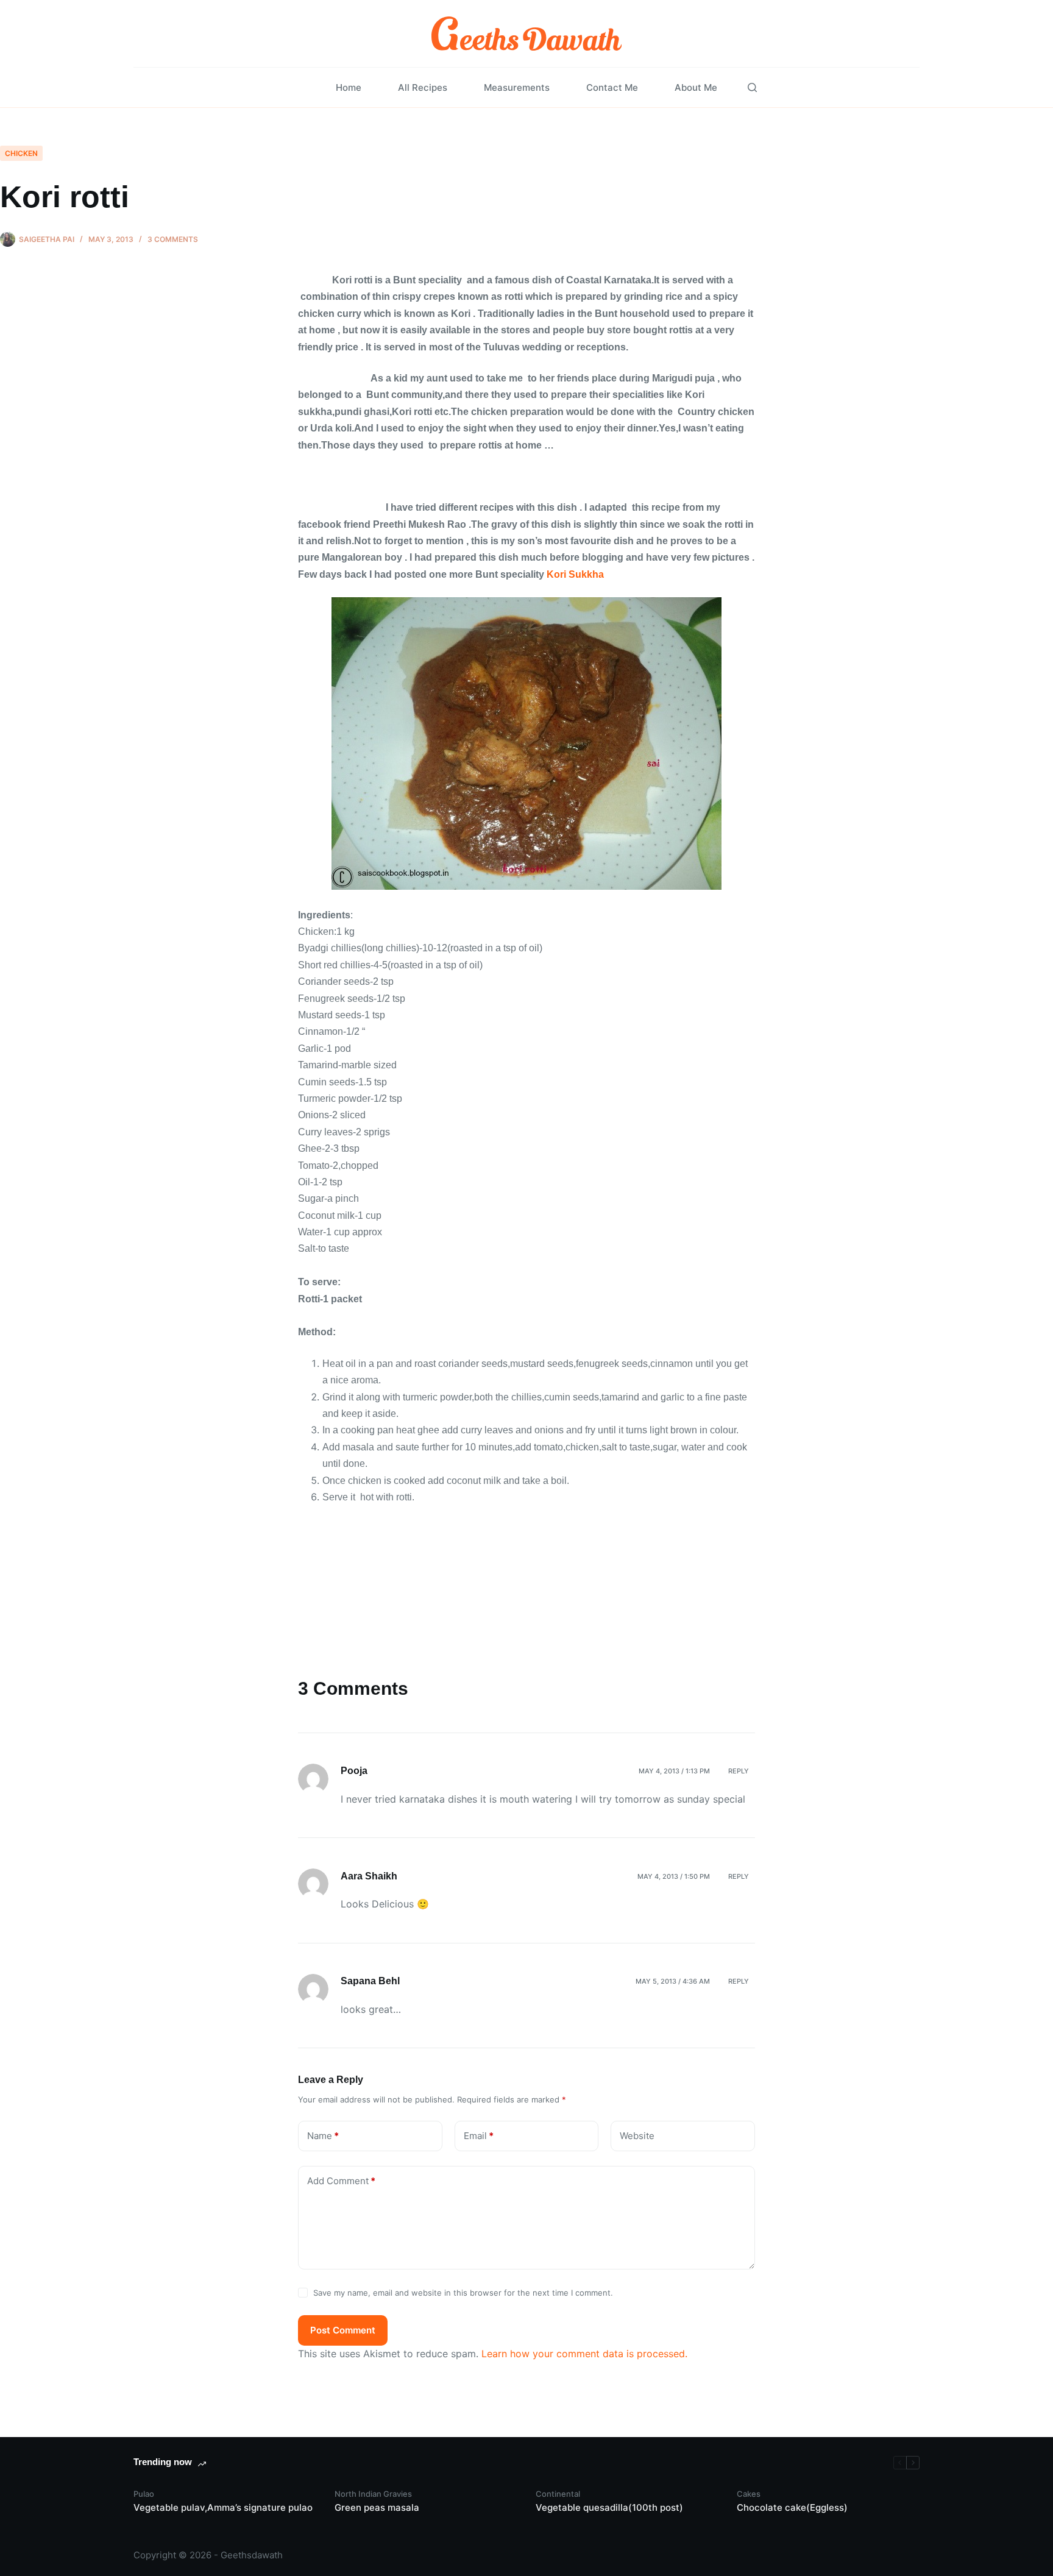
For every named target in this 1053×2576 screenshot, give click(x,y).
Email (479, 2136)
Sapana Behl (370, 1981)
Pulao (144, 2494)
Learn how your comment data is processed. (584, 2354)
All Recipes (423, 87)
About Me (696, 87)
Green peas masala (377, 2507)
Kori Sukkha (574, 574)
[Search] (752, 87)
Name (323, 2136)
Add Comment (341, 2181)
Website (637, 2136)
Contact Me (612, 87)
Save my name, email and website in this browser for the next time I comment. (463, 2293)
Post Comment (343, 2330)
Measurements (517, 87)
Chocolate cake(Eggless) (792, 2507)
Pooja (354, 1771)
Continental (558, 2494)
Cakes (749, 2494)
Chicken (21, 153)
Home (349, 87)
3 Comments (173, 239)
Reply (739, 1771)
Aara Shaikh (369, 1876)
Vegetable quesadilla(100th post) (609, 2507)
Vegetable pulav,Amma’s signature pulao (223, 2507)
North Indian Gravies (373, 2494)
